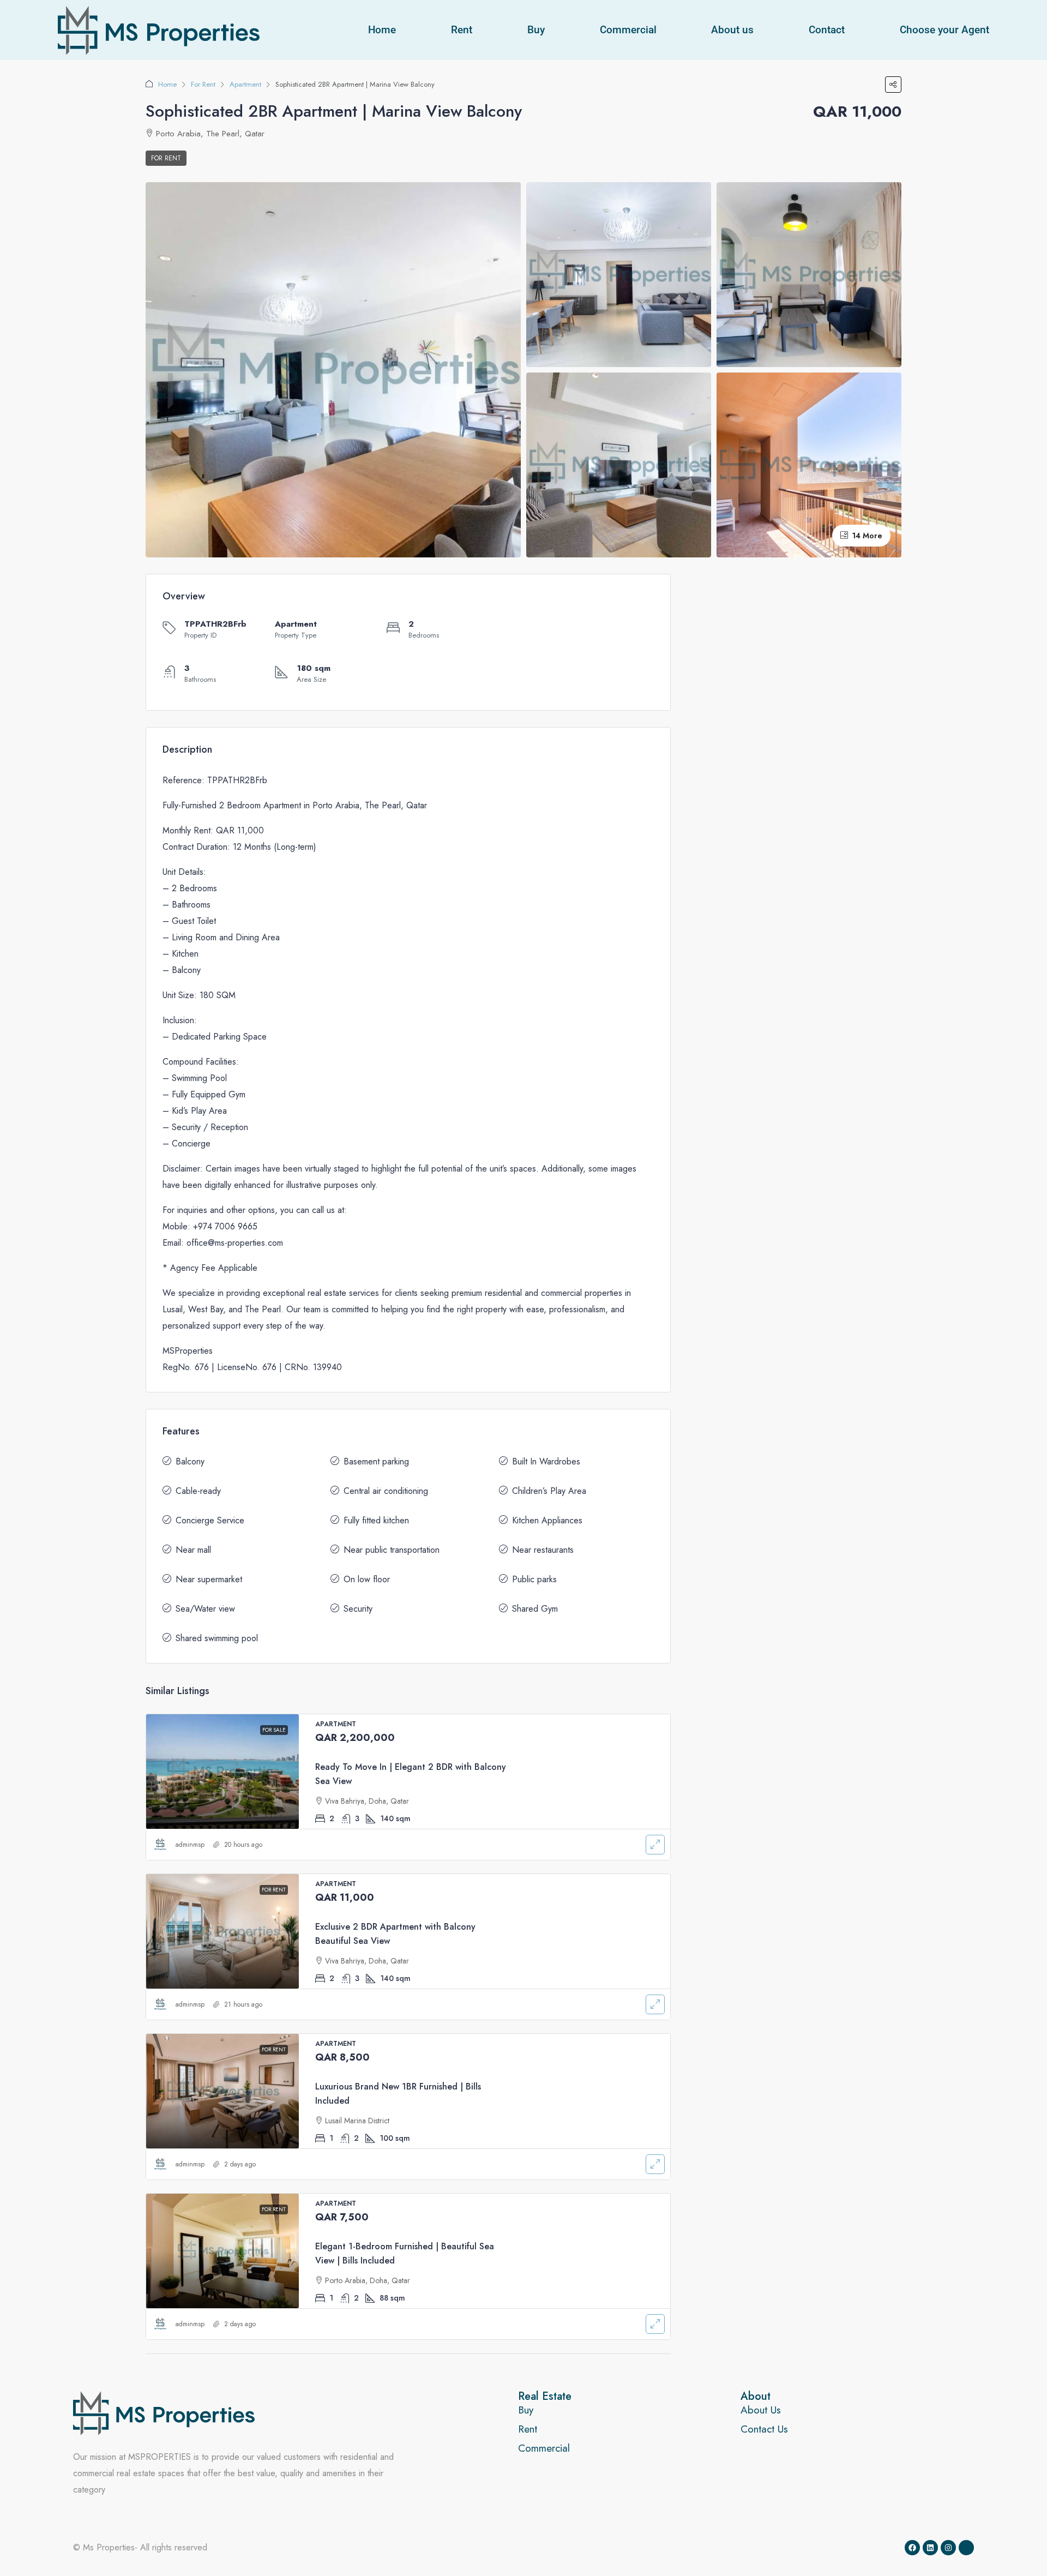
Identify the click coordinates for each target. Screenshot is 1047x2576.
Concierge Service (210, 1520)
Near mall (193, 1550)
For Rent (203, 84)
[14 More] (809, 464)
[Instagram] (948, 2548)
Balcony (190, 1461)
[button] (893, 85)
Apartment (245, 84)
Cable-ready (198, 1491)
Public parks (534, 1579)
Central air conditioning (386, 1491)
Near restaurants (543, 1550)
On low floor (367, 1579)
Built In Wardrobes (546, 1461)
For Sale (274, 1730)
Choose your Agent (944, 30)
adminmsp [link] (190, 1845)
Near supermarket (209, 1579)
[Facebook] (912, 2548)
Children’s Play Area (549, 1491)
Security (358, 1609)
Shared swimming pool (217, 1638)
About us (732, 30)
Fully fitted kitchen (376, 1520)
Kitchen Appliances (547, 1520)
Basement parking (376, 1461)
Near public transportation (392, 1550)
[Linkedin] (930, 2548)
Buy (536, 30)
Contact (827, 30)
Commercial (628, 30)
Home (382, 30)
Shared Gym (535, 1609)
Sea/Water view (205, 1609)
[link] (222, 1772)
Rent (462, 30)
